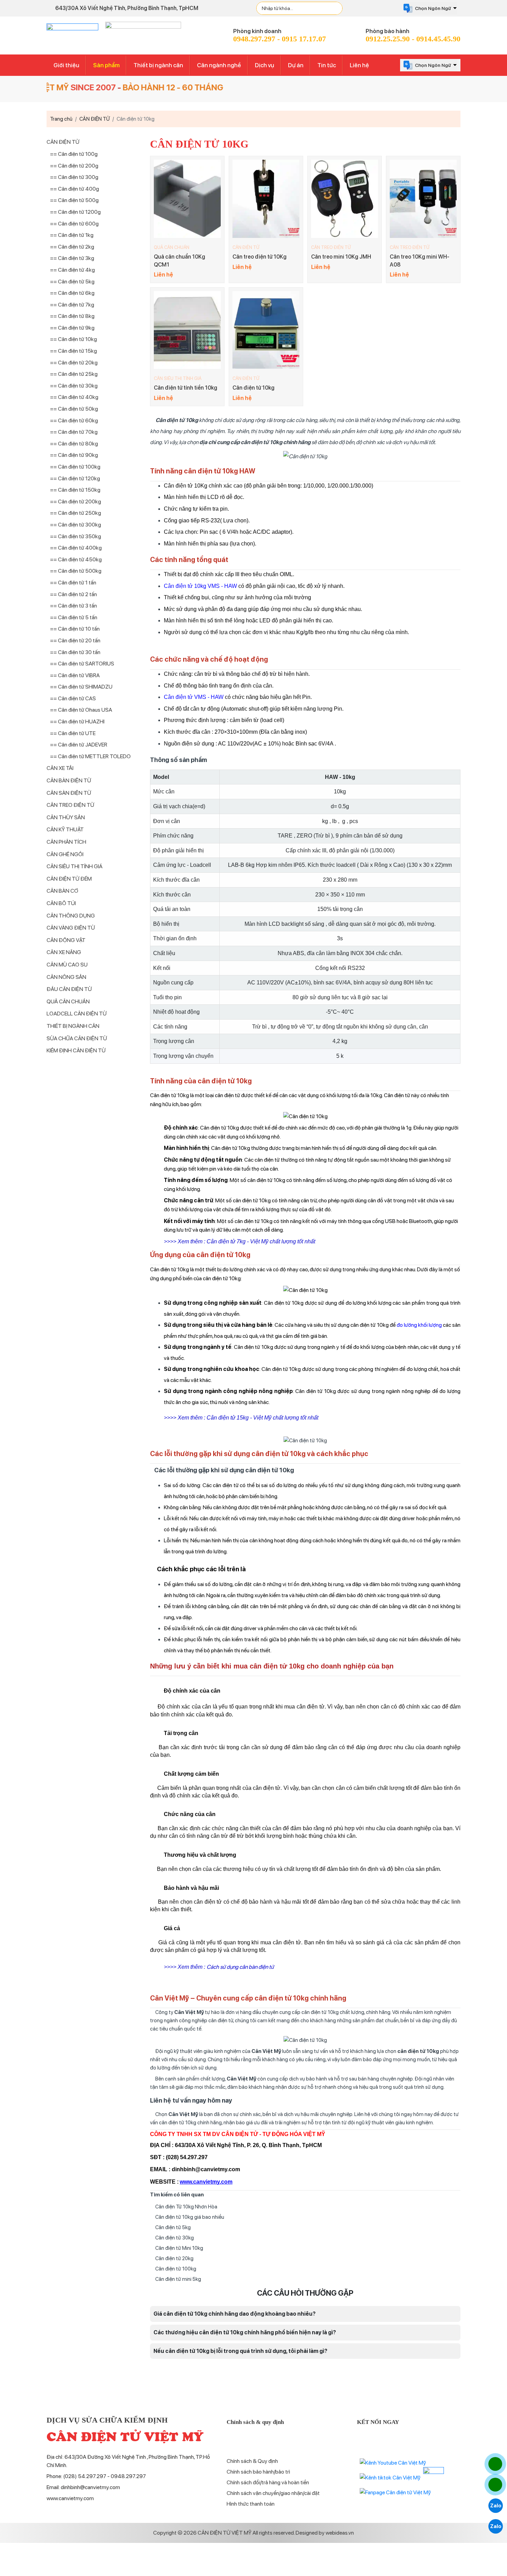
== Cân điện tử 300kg (76, 525)
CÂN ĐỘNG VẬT (66, 940)
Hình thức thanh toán (251, 2504)
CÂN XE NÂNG (64, 952)
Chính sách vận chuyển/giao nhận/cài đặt (273, 2493)
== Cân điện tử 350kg (76, 536)
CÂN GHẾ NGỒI (65, 854)
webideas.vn (340, 2533)
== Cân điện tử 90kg (74, 455)
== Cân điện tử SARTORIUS (82, 664)
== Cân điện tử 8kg (72, 316)
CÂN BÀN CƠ (62, 891)
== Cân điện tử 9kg (72, 328)
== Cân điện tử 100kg (75, 467)
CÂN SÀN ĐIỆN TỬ (69, 793)
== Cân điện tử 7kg (72, 305)
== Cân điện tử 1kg (72, 235)
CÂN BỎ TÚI (61, 903)
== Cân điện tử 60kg (74, 420)
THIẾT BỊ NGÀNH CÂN (73, 1026)
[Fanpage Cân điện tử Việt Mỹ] (395, 2492)
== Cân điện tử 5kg (72, 282)
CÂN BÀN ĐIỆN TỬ (69, 780)
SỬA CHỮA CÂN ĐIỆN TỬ (77, 1038)
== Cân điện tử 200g (74, 166)
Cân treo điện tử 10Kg (260, 257)
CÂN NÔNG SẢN (66, 977)
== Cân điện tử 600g (74, 224)
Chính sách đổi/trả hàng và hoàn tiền (268, 2482)
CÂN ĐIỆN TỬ (246, 247)
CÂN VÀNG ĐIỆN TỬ (71, 928)
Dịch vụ (265, 65)
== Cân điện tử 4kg (72, 270)
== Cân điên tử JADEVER (79, 745)
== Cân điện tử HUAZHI (77, 721)
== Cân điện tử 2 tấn (73, 594)
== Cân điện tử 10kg (73, 339)
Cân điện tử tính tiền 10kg (186, 388)
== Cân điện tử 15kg (73, 351)
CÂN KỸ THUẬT (65, 829)
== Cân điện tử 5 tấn (74, 617)
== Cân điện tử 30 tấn (75, 652)
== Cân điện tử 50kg (74, 409)
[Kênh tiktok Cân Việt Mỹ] (390, 2478)
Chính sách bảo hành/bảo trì (258, 2472)
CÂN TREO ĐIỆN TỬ (331, 247)
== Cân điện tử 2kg (72, 247)
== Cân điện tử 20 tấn (75, 640)
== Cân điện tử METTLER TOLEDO (90, 756)
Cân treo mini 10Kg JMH (341, 257)
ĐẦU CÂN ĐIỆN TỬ (69, 989)
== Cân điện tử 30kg (74, 386)
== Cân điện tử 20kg (74, 363)
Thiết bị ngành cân (158, 65)
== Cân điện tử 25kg (74, 374)
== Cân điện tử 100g (74, 154)
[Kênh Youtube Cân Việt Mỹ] (393, 2462)
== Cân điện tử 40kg (74, 397)
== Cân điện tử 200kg (76, 502)
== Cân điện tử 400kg (76, 548)
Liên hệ (359, 65)
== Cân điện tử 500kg (76, 571)
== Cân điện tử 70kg (74, 432)
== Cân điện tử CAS (73, 698)
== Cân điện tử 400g (74, 189)
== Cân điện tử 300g (74, 177)
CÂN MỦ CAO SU (67, 965)
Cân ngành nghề (219, 65)
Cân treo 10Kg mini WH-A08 (420, 260)
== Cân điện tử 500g (74, 200)
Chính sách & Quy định (252, 2461)
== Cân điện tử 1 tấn (73, 583)
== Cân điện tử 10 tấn (75, 629)
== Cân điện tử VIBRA (75, 675)
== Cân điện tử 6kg (72, 293)
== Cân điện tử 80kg (74, 444)
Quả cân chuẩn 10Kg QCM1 (180, 260)
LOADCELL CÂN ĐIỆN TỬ (77, 1014)
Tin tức (327, 65)
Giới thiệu (66, 65)
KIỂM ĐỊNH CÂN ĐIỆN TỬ (76, 1050)
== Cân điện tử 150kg (75, 490)
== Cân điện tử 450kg (76, 559)
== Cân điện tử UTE (73, 733)
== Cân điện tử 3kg (72, 258)
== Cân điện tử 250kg (76, 513)
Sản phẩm (106, 65)
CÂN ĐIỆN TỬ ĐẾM (69, 879)
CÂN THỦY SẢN (66, 817)
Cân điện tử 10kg (254, 388)
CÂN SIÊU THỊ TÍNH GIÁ (178, 378)
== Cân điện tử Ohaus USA (81, 710)
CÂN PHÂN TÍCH (66, 842)
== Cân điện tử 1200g (75, 212)
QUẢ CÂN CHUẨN (172, 247)
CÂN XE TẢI (60, 768)
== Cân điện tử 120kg (75, 478)
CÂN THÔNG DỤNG (71, 916)
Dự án (296, 65)
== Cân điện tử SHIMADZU (81, 687)
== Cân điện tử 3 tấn (73, 606)
